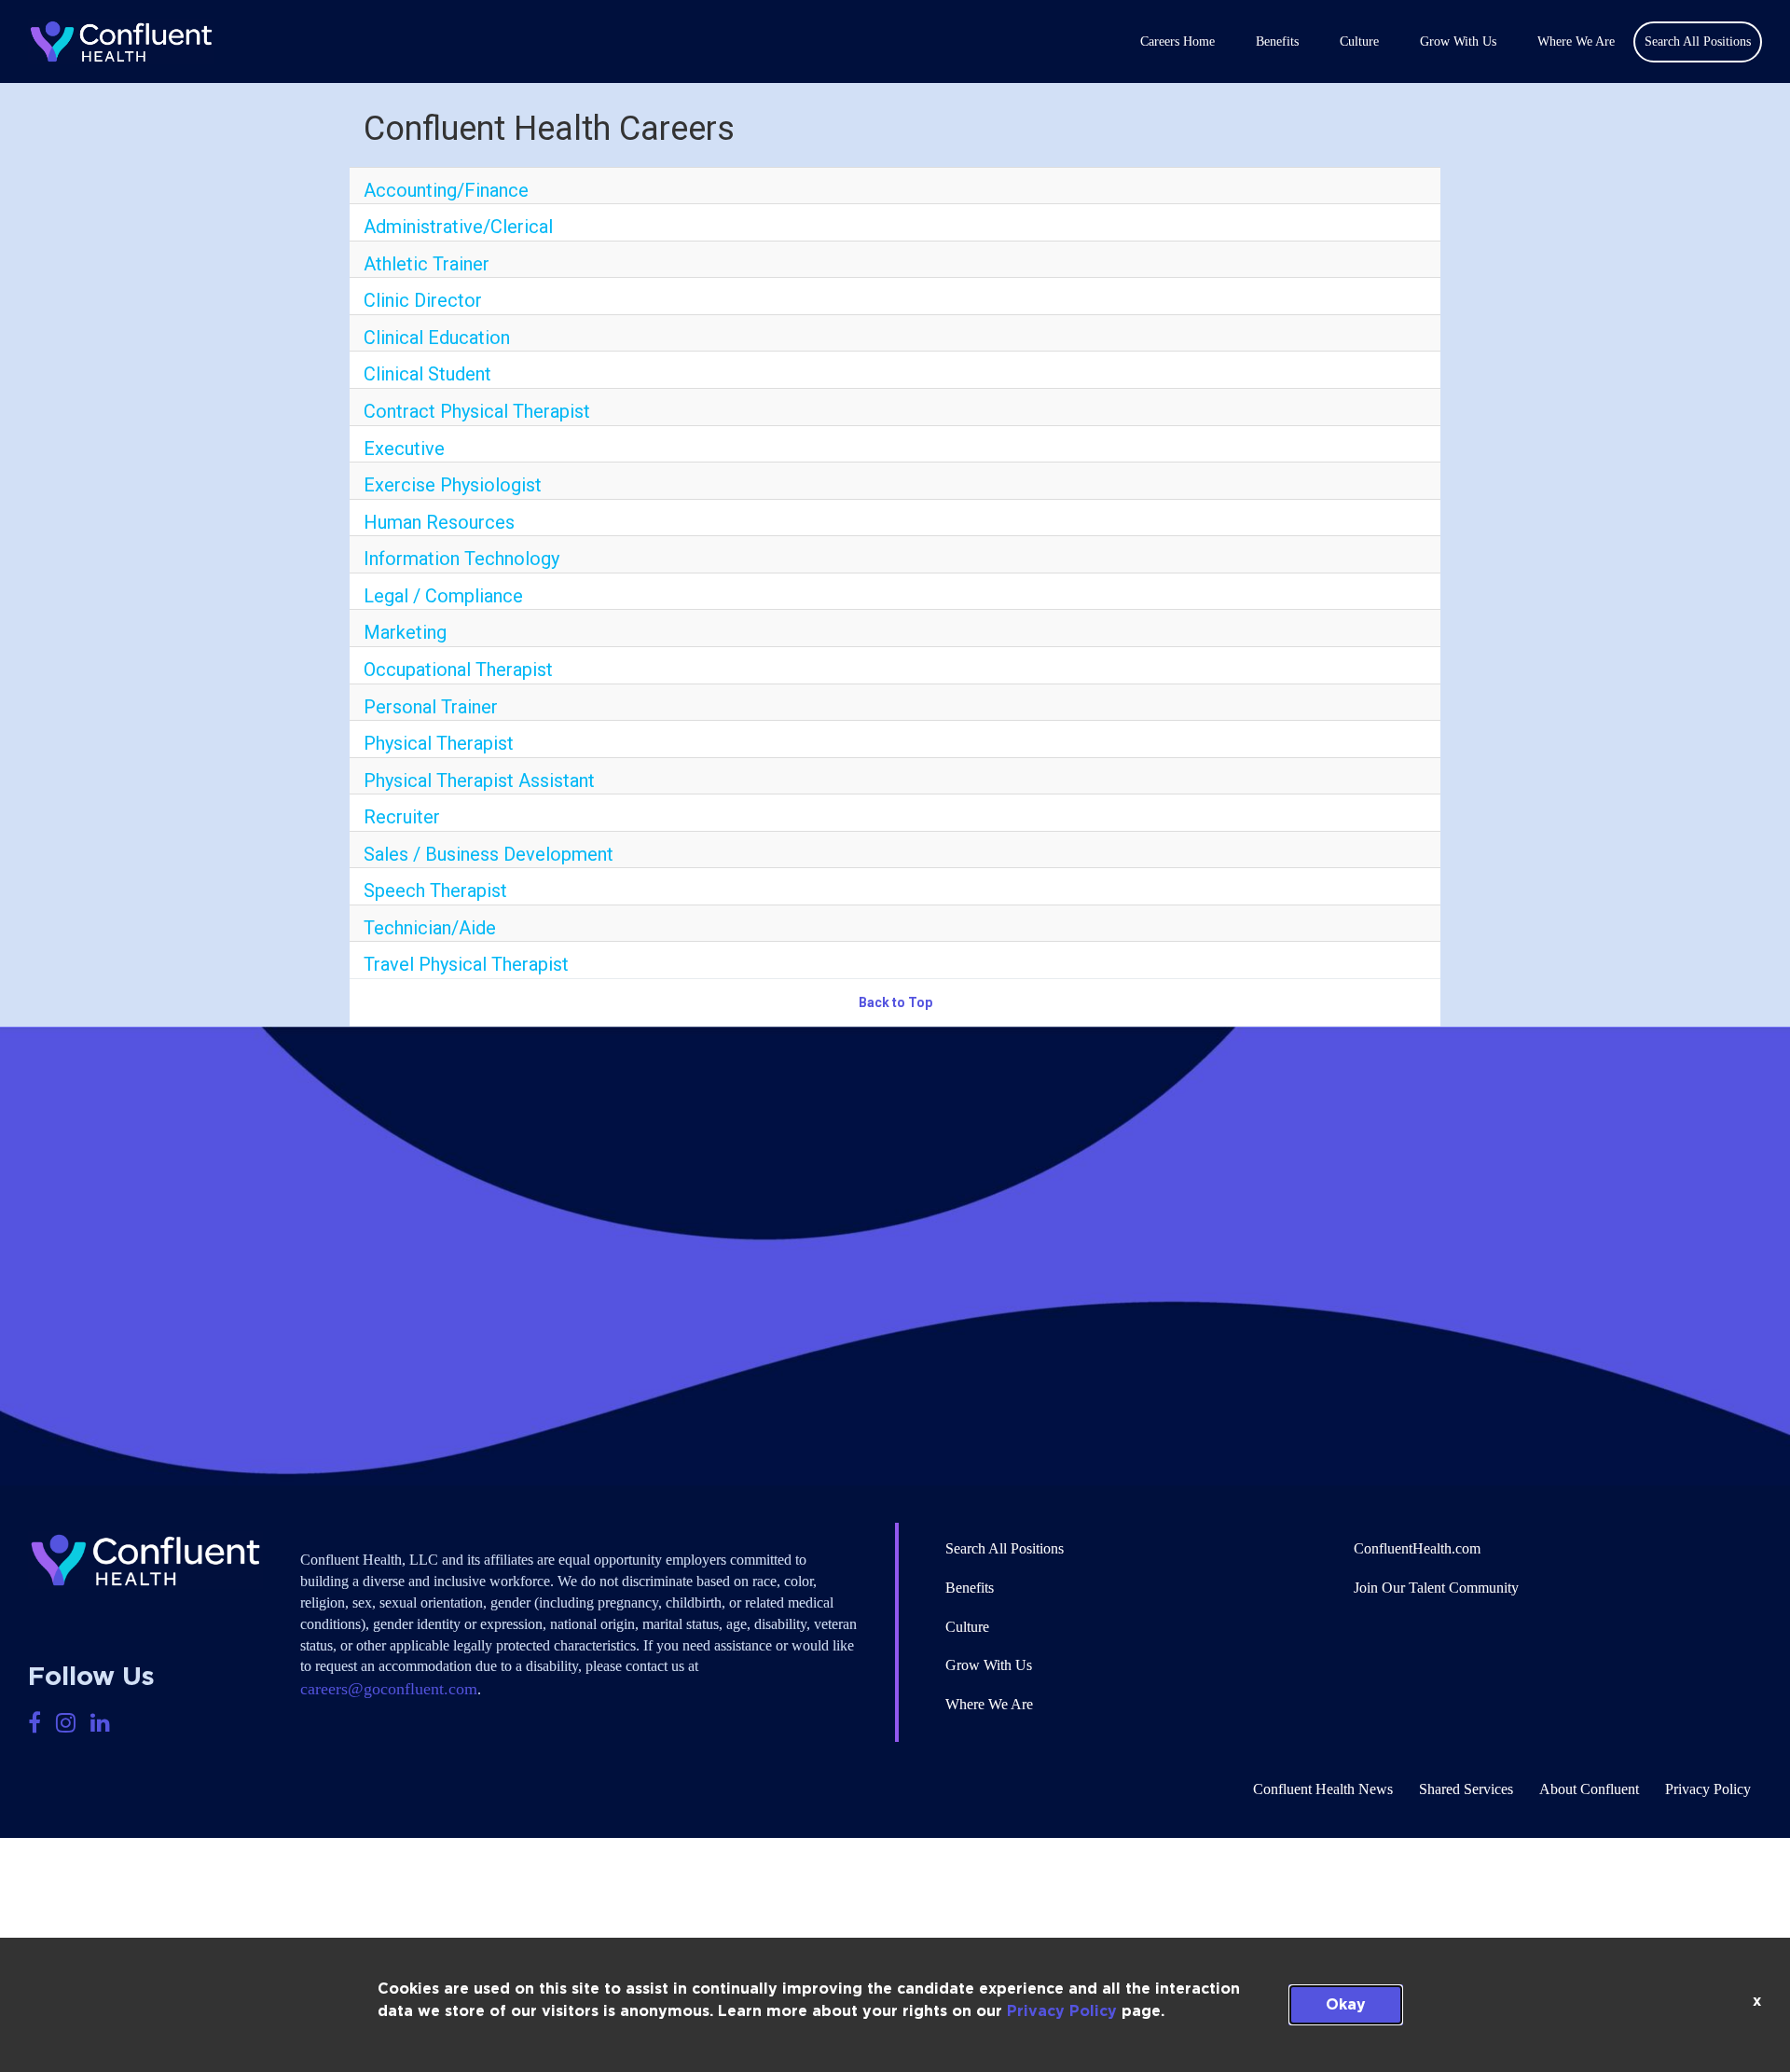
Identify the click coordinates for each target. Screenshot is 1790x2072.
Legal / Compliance (443, 596)
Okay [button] (1346, 2005)
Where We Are (1576, 41)
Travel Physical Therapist (466, 964)
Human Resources (439, 522)
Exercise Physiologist (453, 485)
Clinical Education (437, 338)
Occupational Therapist (458, 670)
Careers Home (1177, 41)
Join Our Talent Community (1436, 1588)
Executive (404, 449)
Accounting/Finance (446, 190)
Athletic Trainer (427, 264)
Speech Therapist (435, 891)
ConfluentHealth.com (1417, 1548)
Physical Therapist (439, 743)
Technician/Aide (430, 928)
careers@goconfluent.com (389, 1689)
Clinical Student (427, 374)
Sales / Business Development (489, 854)
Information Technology (461, 559)
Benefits (1277, 41)
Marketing (405, 632)
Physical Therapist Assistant (479, 780)
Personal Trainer (431, 707)
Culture (1359, 41)
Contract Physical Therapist (477, 411)
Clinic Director (423, 300)
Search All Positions (1005, 1548)
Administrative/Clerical (458, 227)
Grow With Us (1458, 41)
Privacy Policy (1062, 2011)
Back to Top (895, 1002)
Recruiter (402, 817)
